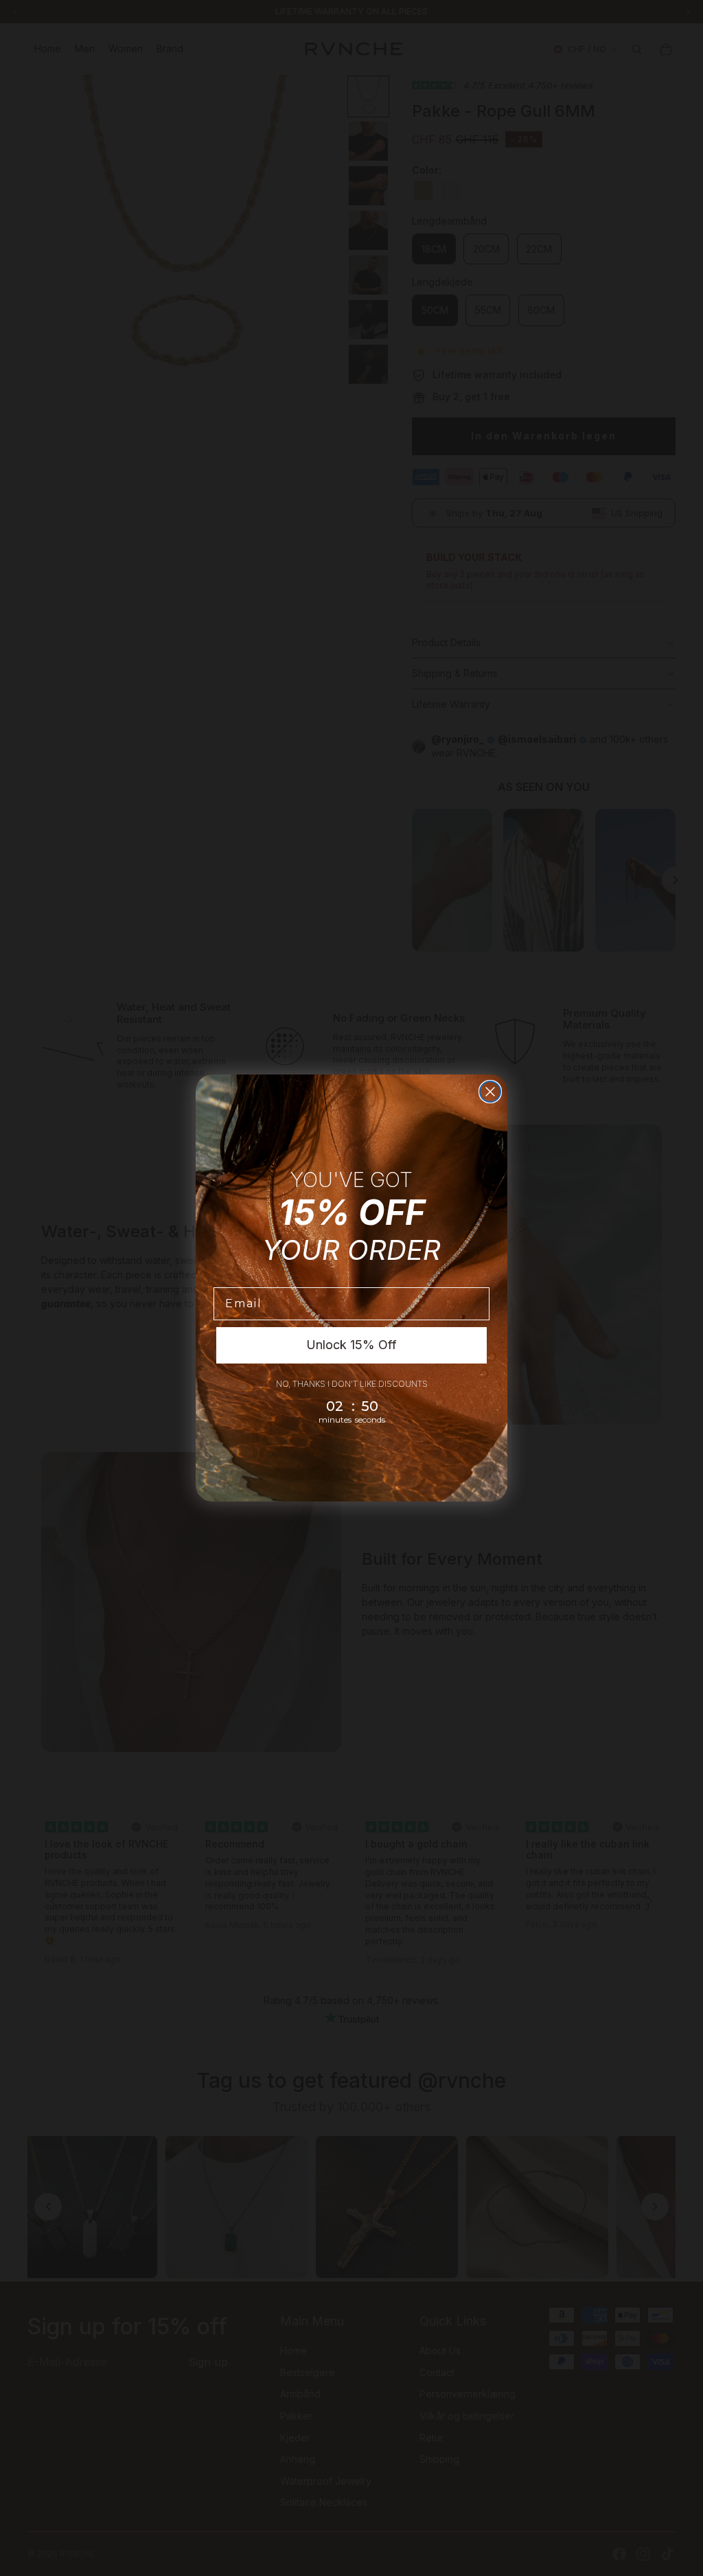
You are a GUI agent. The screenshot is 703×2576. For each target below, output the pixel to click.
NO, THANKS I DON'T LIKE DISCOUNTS (352, 1384)
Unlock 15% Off (351, 1345)
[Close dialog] (490, 1092)
